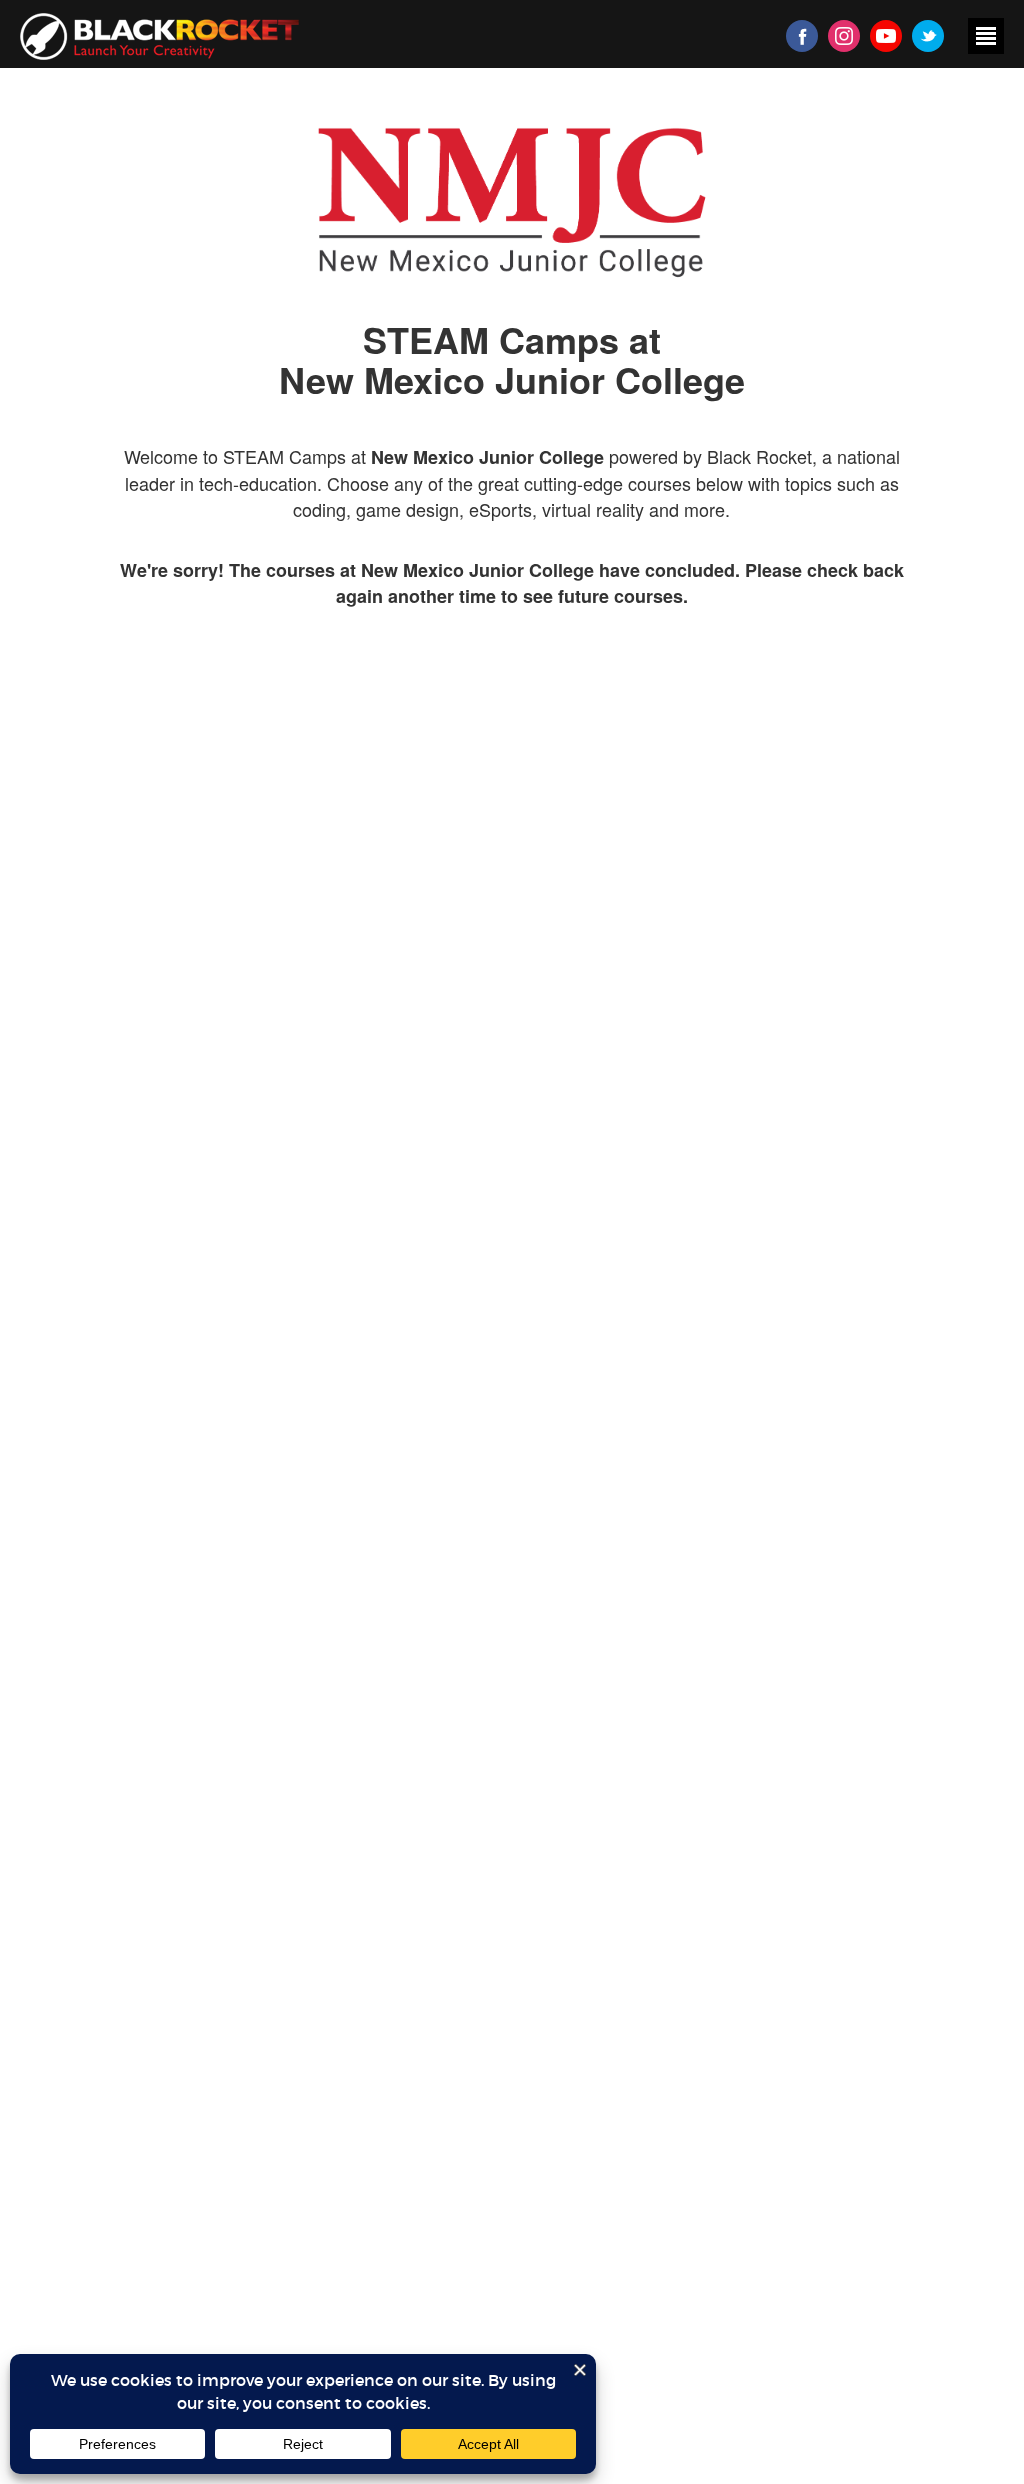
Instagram (844, 36)
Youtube (886, 36)
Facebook (802, 36)
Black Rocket (159, 36)
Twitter (928, 36)
